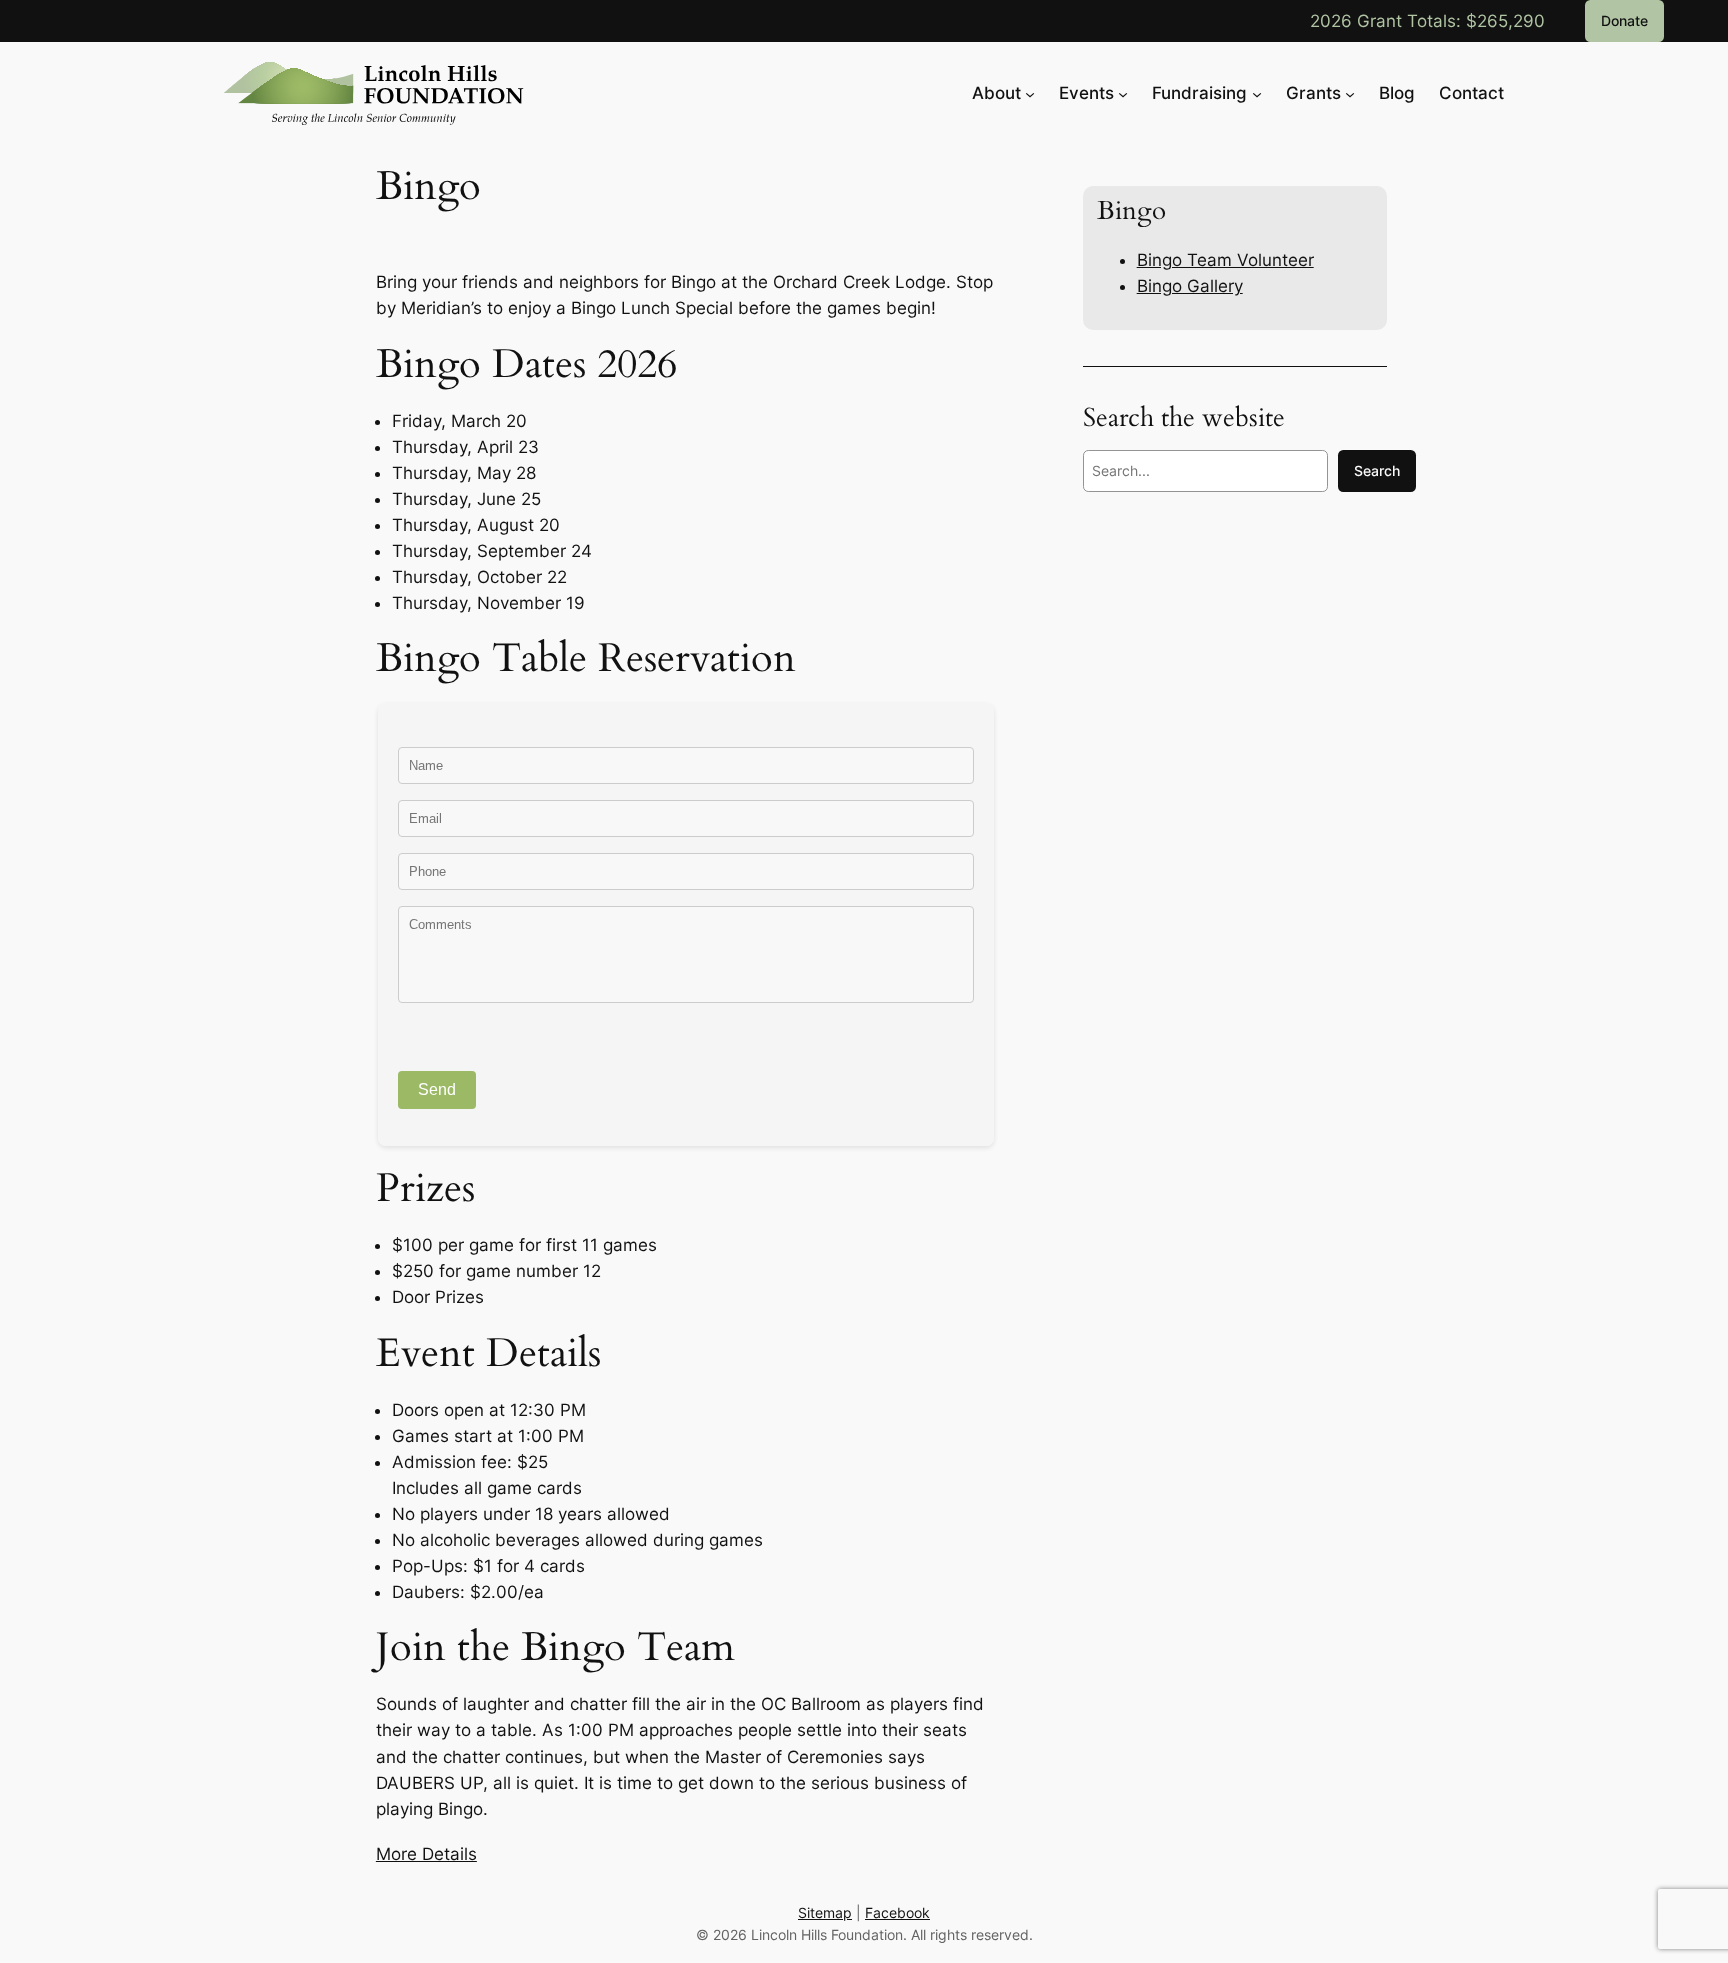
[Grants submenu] (1350, 93)
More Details (426, 1854)
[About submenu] (1030, 93)
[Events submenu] (1123, 93)
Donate (1624, 20)
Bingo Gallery (1190, 286)
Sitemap (825, 1912)
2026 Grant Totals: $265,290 (1427, 21)
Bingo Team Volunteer (1225, 260)
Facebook (897, 1912)
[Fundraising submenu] (1257, 93)
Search (1377, 470)
